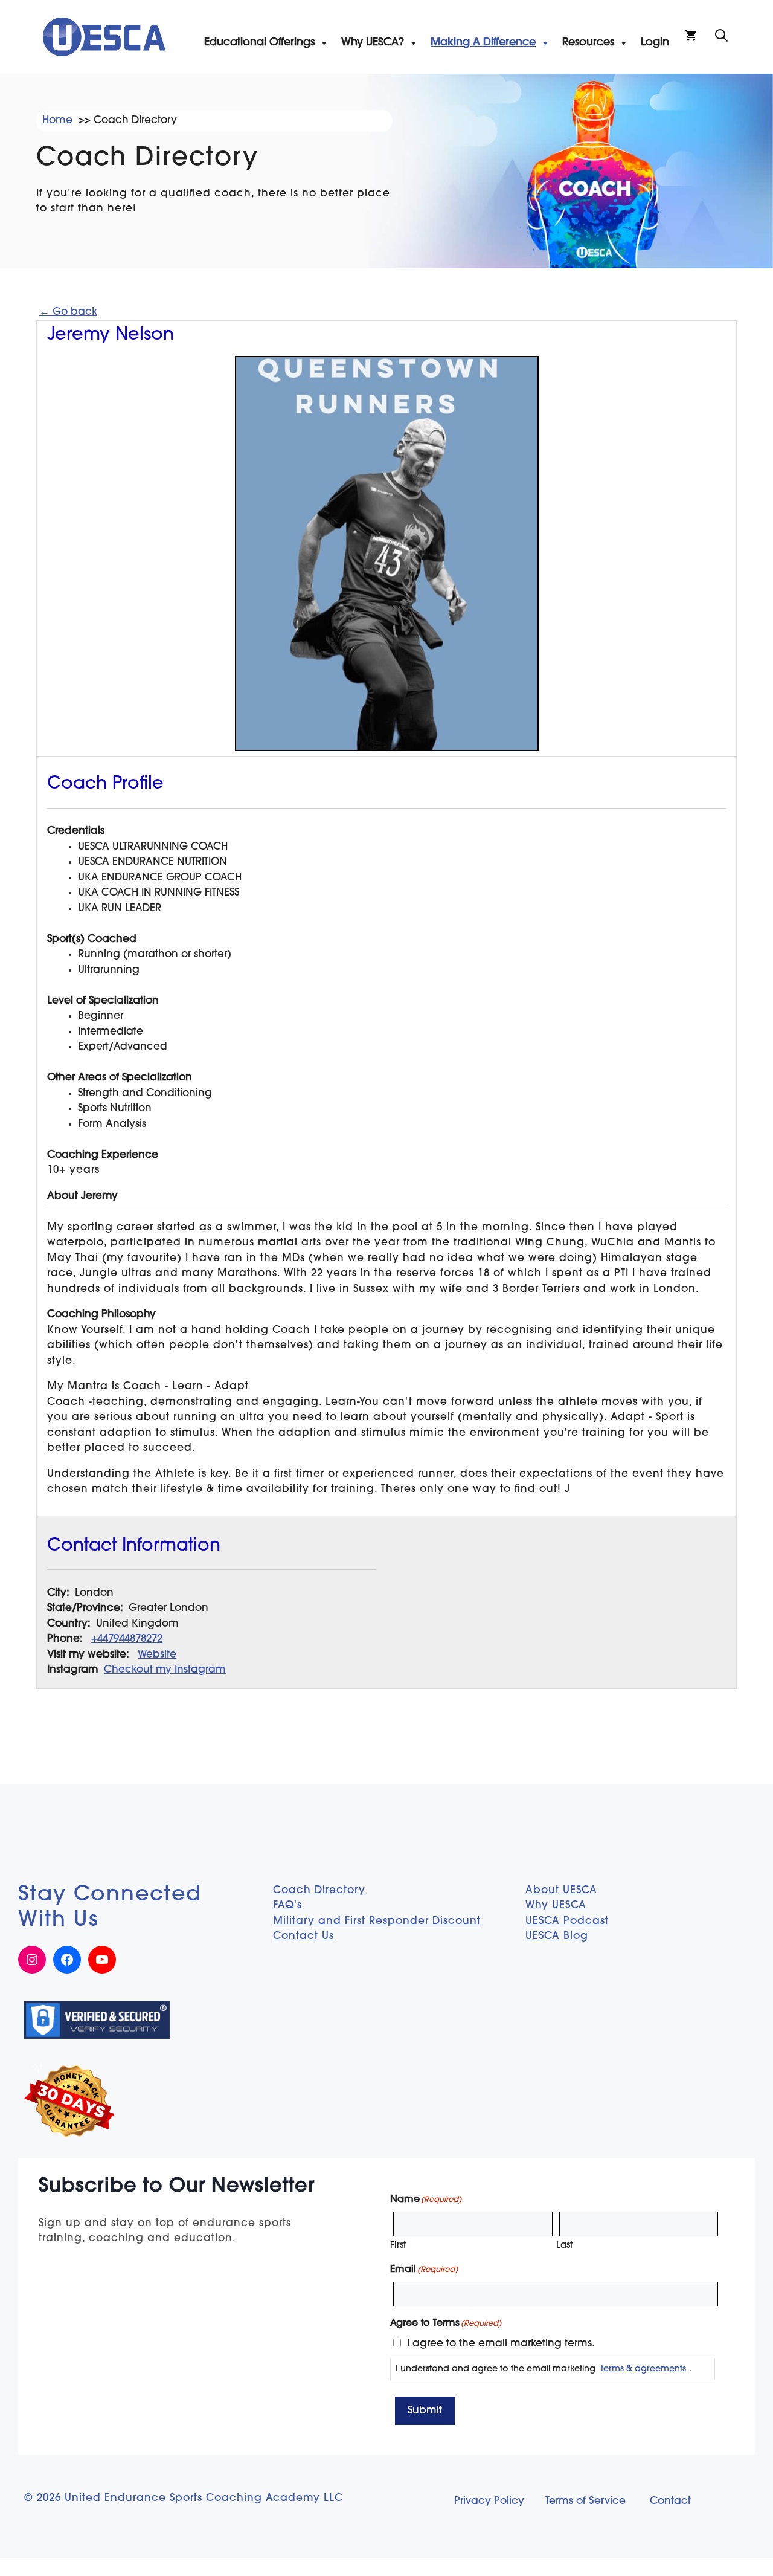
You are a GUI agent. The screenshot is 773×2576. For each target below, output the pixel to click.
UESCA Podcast (567, 1921)
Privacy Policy (489, 2501)
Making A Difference (483, 43)
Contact (670, 2501)
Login (655, 43)
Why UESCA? (373, 43)
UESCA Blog (557, 1936)
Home (57, 121)
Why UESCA (556, 1906)
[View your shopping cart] (691, 37)
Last (564, 2246)
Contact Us (303, 1936)
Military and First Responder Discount (377, 1921)
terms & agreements (643, 2369)
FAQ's (287, 1906)
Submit (425, 2411)
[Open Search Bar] (721, 37)
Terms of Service (585, 2501)
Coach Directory (319, 1890)
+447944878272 (127, 1639)
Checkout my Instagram (165, 1670)
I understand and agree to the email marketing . (544, 2369)
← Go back (68, 312)
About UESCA (561, 1890)
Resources (588, 43)
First (398, 2246)
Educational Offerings (259, 43)
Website (157, 1655)
